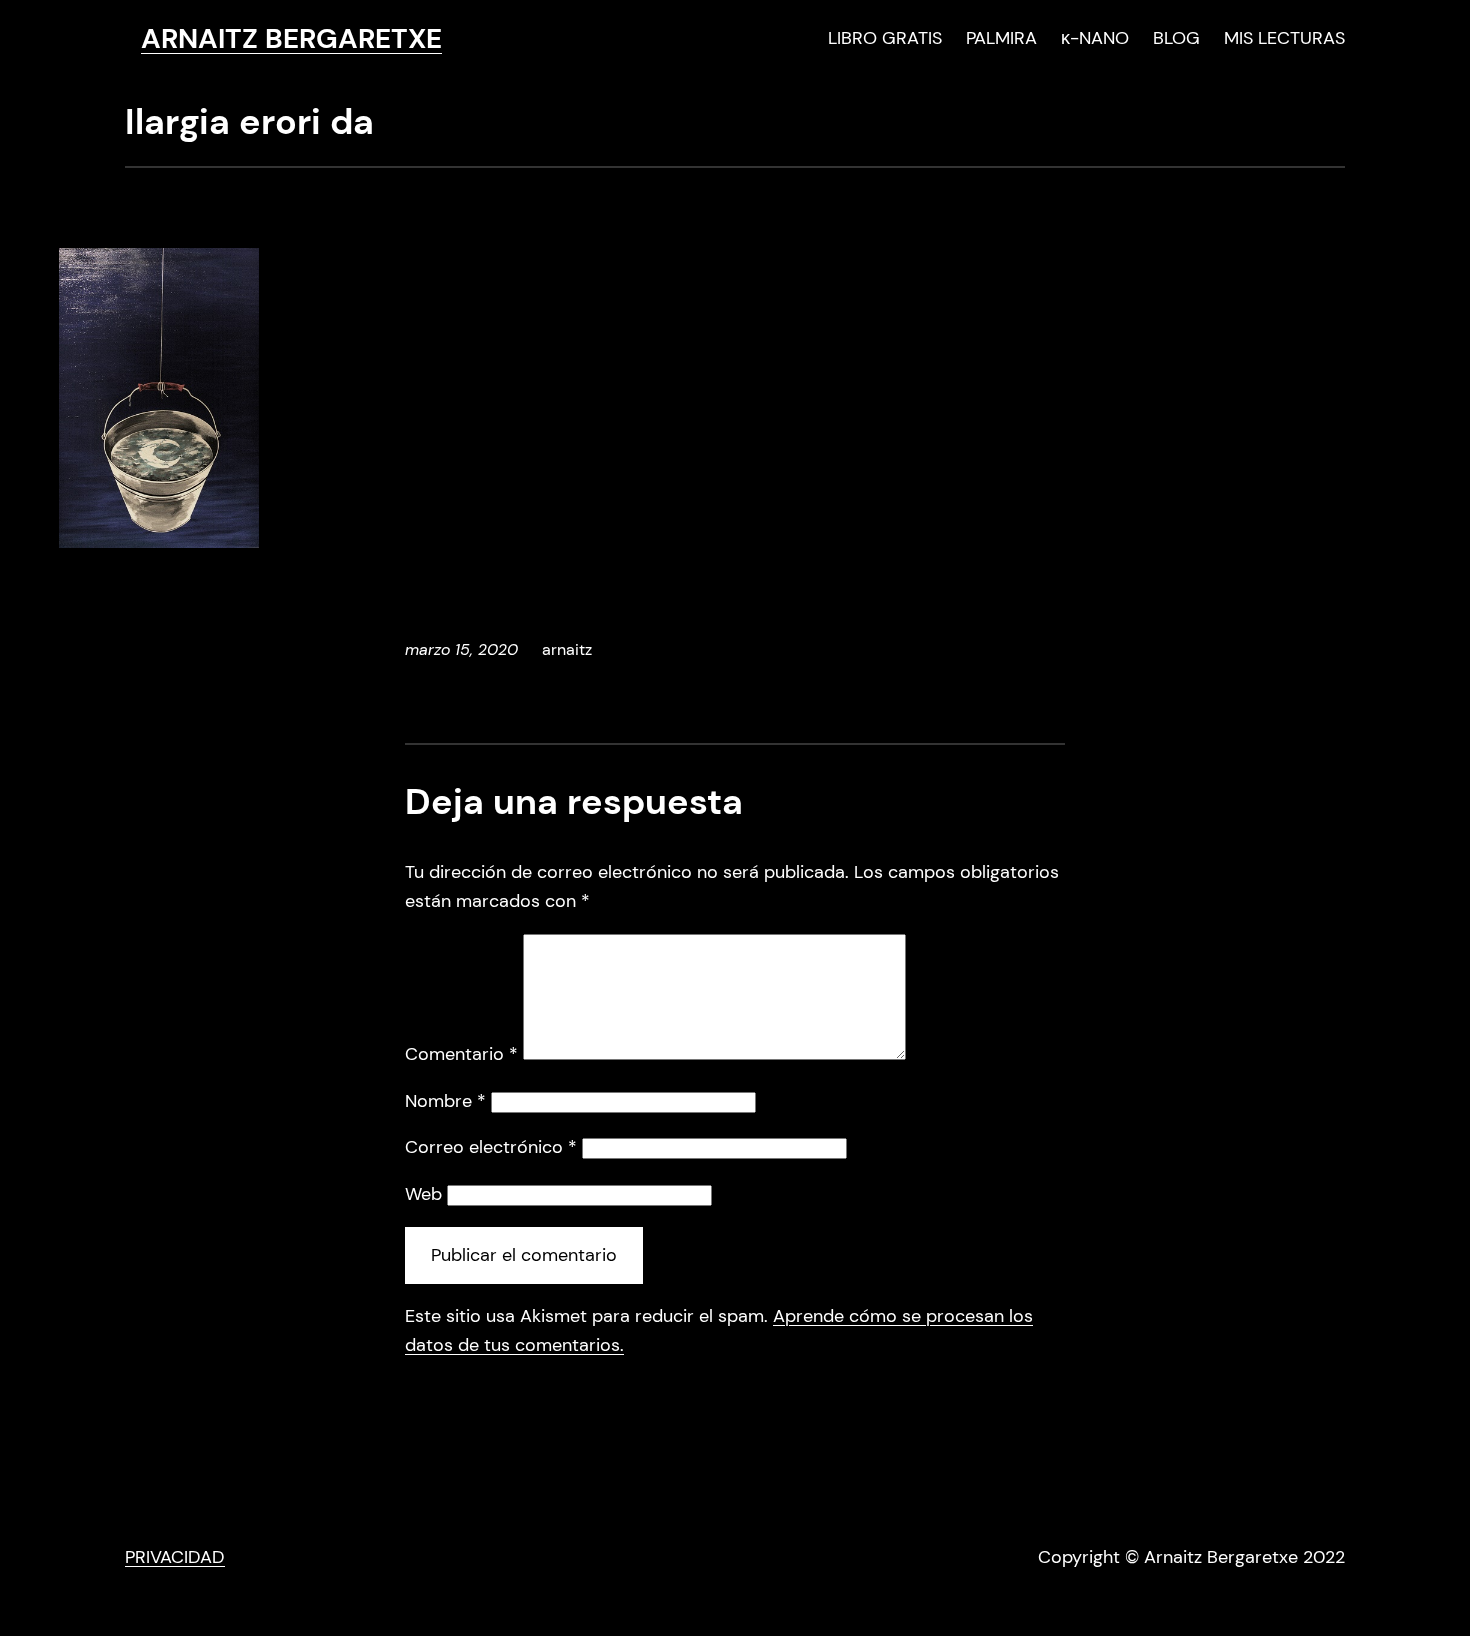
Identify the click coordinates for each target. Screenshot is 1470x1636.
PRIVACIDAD (175, 1557)
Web (423, 1194)
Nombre (445, 1101)
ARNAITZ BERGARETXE (291, 38)
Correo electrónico (491, 1147)
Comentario (461, 1054)
